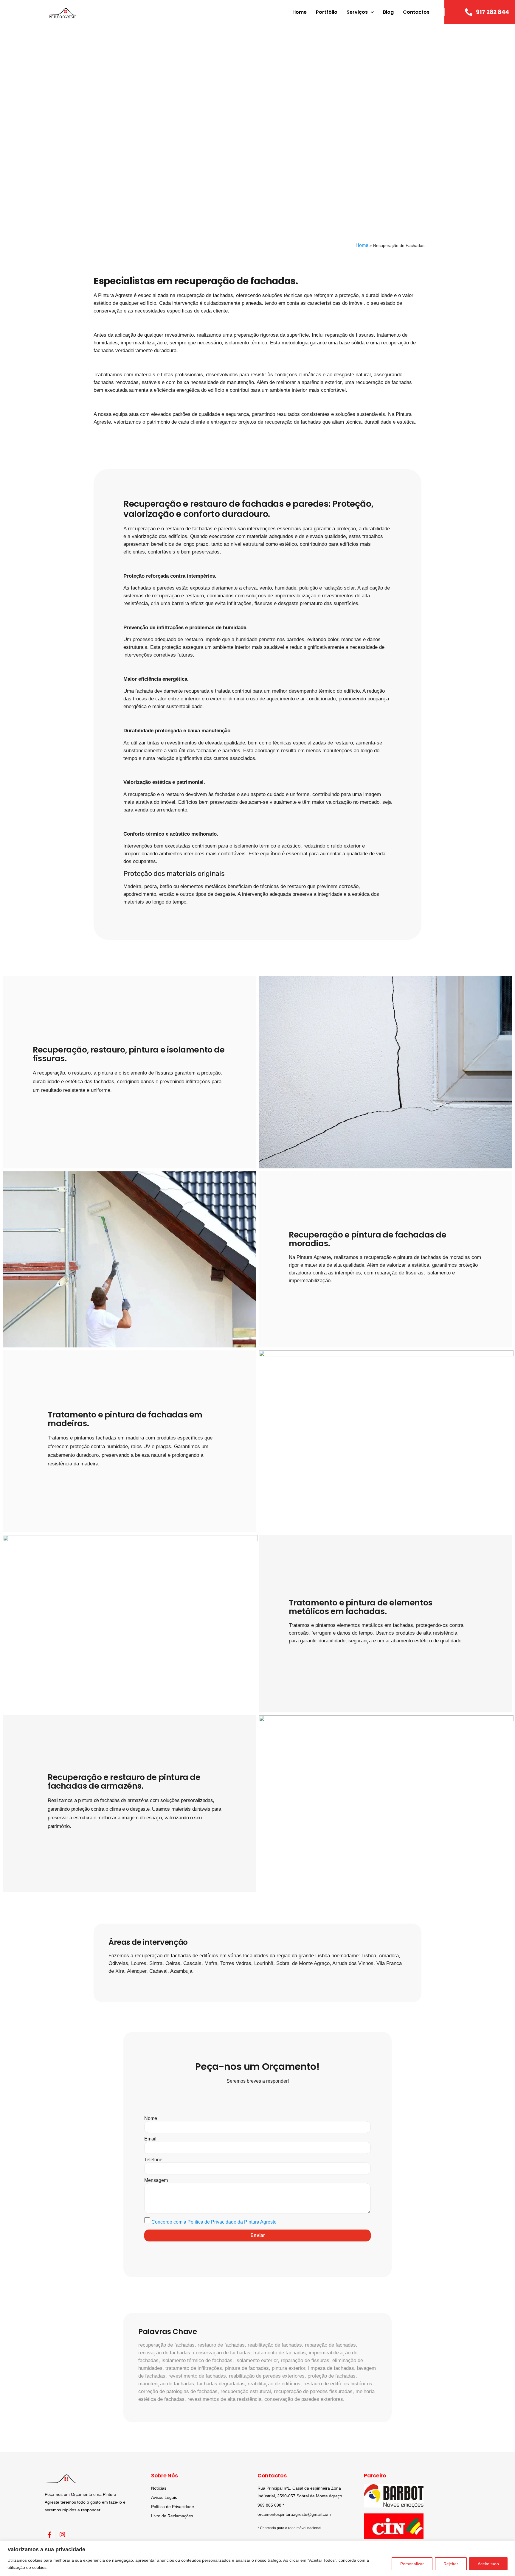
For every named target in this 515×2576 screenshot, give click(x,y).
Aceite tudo (488, 2564)
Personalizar (412, 2564)
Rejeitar (451, 2564)
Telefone (153, 2160)
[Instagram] (63, 2535)
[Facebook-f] (50, 2535)
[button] (10, 131)
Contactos (416, 12)
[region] (257, 2558)
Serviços (357, 12)
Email (150, 2139)
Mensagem (156, 2180)
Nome (151, 2118)
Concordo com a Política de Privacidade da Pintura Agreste (214, 2222)
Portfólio (327, 12)
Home (300, 12)
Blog (388, 12)
